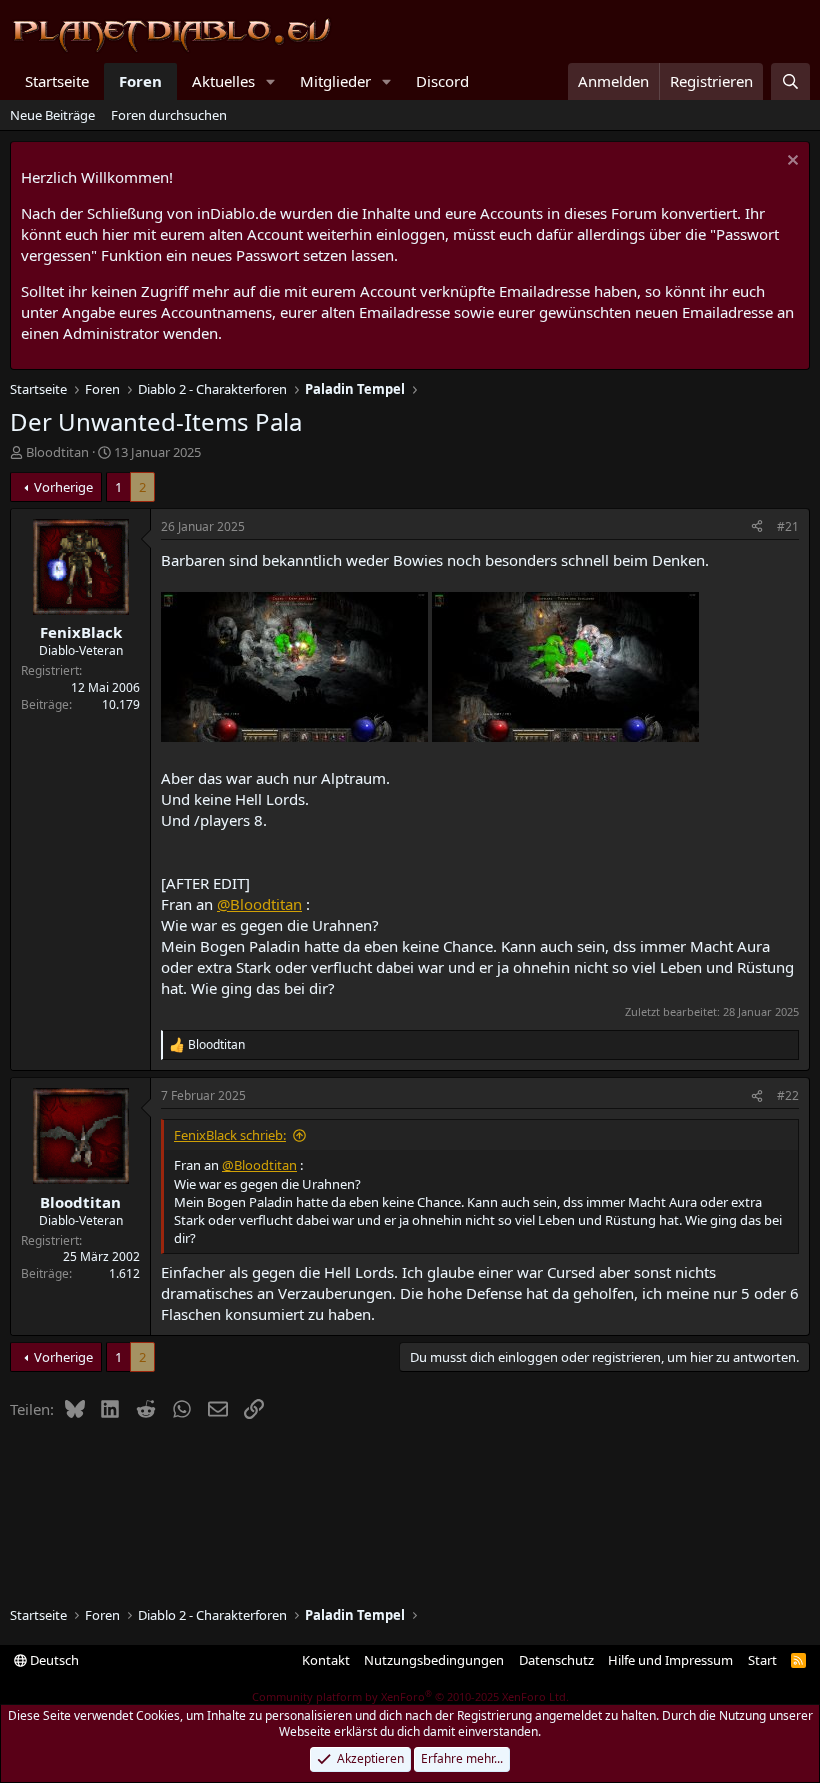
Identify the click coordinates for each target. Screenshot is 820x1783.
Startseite (57, 81)
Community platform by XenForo (410, 1696)
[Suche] (790, 81)
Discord (442, 81)
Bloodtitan (57, 452)
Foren (140, 81)
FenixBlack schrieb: (230, 1135)
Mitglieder (335, 81)
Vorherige (63, 487)
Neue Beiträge (52, 115)
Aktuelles (223, 81)
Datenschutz (556, 1660)
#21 (788, 526)
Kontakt (326, 1660)
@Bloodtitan (259, 904)
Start (762, 1660)
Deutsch (53, 1660)
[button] (271, 81)
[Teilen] (757, 527)
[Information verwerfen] (790, 162)
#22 (788, 1095)
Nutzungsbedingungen (434, 1660)
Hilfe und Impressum (670, 1660)
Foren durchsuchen (169, 115)
